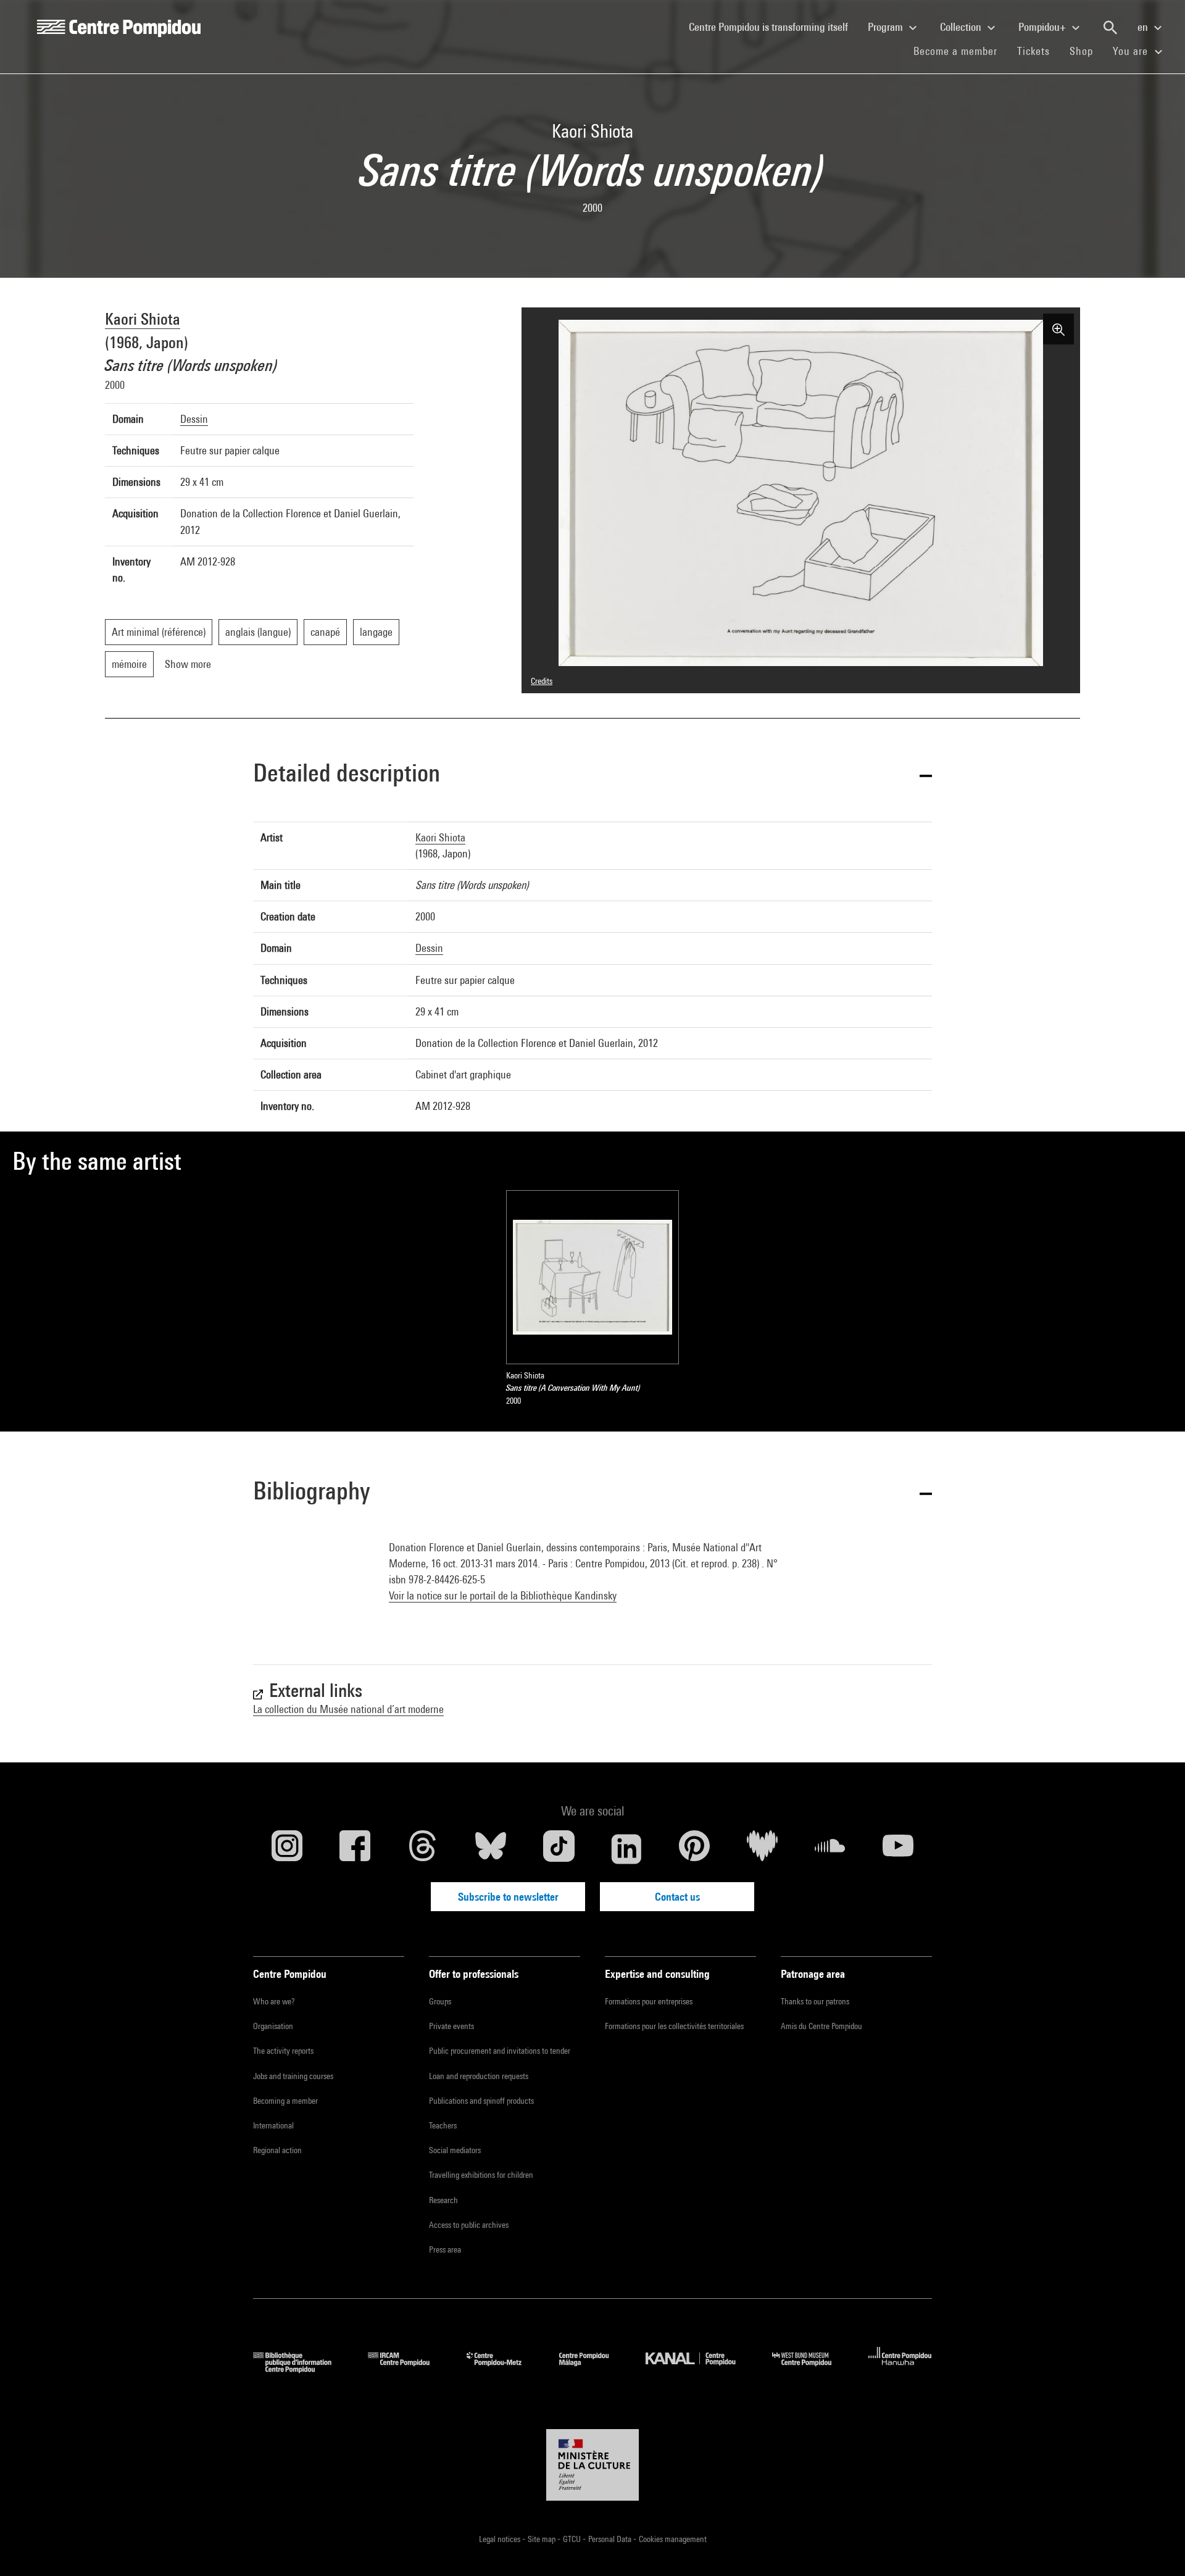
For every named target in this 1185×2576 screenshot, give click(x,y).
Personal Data (611, 2539)
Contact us (677, 1897)
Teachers (443, 2125)
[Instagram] (287, 1849)
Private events (451, 2026)
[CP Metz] (503, 2369)
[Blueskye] (491, 1849)
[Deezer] (762, 1849)
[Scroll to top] (1156, 2547)
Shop (1086, 51)
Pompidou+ (1043, 27)
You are (1132, 51)
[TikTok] (559, 1849)
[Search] (1110, 28)
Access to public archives (469, 2225)
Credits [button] (542, 681)
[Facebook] (355, 1849)
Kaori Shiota (143, 319)
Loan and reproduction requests (479, 2076)
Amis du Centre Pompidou (821, 2026)
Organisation (273, 2026)
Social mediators (455, 2150)
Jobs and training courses (293, 2076)
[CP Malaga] (593, 2369)
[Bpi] (301, 2369)
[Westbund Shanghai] (811, 2369)
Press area (445, 2249)
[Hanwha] (900, 2369)
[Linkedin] (626, 1849)
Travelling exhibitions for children (481, 2175)
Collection (962, 27)
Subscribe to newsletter (508, 1897)
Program (887, 27)
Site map (543, 2539)
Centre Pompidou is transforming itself (773, 27)
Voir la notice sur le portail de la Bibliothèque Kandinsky (503, 1595)
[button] (592, 775)
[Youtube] (898, 1849)
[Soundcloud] (830, 1849)
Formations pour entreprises (649, 2001)
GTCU (573, 2539)
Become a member (960, 51)
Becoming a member (285, 2101)
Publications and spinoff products (481, 2101)
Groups (440, 2001)
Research (443, 2200)
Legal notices (501, 2539)
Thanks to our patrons (815, 2001)
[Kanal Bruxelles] (700, 2369)
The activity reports (283, 2051)
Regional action (277, 2150)
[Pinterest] (694, 1849)
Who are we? (274, 2001)
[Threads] (423, 1849)
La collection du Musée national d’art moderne (348, 1709)
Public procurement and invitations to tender (500, 2051)
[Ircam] (408, 2369)
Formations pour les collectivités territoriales (674, 2026)
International (273, 2125)
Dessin (194, 419)
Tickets (1033, 51)
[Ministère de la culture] (592, 2465)
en (1144, 27)
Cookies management (673, 2539)
